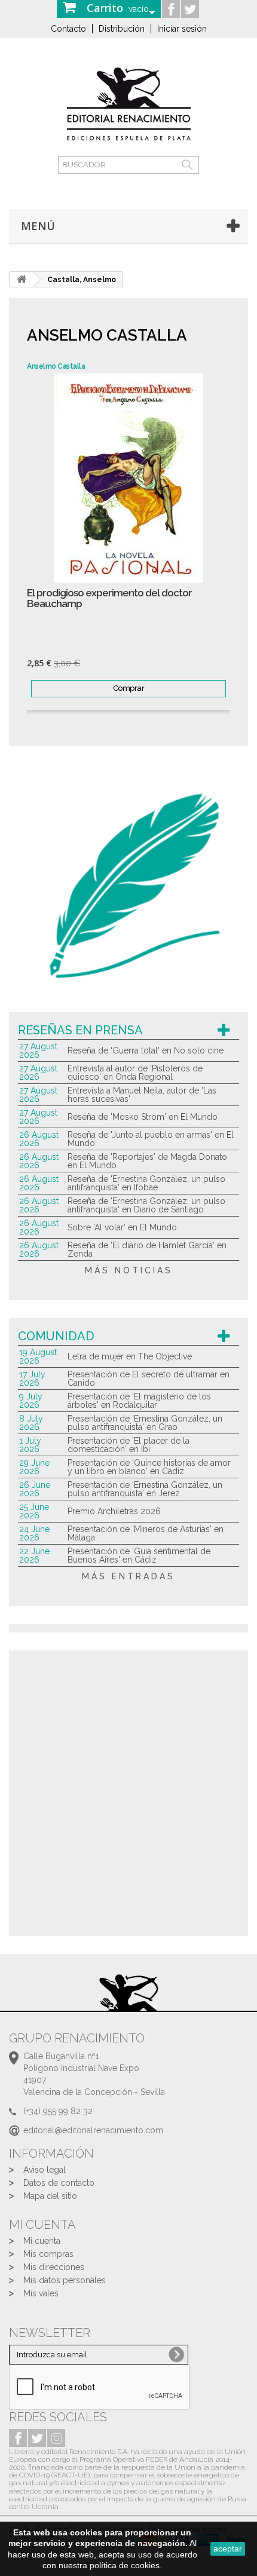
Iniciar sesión (182, 29)
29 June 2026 (34, 1467)
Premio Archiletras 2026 (114, 1511)
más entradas (128, 1576)
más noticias (129, 1270)
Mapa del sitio (50, 2196)
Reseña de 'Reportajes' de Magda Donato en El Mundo (147, 1161)
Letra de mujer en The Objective (130, 1356)
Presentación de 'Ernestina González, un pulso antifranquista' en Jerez (145, 1489)
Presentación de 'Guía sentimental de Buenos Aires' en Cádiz (139, 1555)
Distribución (122, 29)
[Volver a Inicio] (22, 279)
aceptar (228, 2549)
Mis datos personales (65, 2280)
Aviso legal (45, 2170)
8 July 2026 (31, 1423)
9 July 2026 (31, 1401)
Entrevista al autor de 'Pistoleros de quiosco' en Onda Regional (135, 1073)
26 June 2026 (35, 1489)
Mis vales (41, 2293)
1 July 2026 (30, 1445)
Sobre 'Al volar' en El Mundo (122, 1227)
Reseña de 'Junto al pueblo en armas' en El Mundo (151, 1139)
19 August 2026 (38, 1356)
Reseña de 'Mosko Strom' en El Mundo (143, 1117)
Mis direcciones (54, 2267)
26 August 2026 (39, 1139)
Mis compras (48, 2254)
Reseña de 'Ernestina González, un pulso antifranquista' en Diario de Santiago (146, 1205)
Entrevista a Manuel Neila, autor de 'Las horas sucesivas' (142, 1095)
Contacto (68, 29)
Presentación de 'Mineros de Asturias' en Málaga (146, 1533)
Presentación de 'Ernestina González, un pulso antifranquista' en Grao (145, 1423)
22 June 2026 (34, 1555)
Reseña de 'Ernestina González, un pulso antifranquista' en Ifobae (146, 1183)
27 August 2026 (38, 1050)
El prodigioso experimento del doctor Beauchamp (109, 598)
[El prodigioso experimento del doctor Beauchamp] (128, 478)
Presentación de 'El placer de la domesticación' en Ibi (128, 1445)
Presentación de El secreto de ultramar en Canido (149, 1379)
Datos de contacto (59, 2183)
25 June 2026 (34, 1511)
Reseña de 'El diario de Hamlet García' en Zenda (147, 1249)
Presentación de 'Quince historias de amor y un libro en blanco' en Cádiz (149, 1467)
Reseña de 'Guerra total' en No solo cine (146, 1050)
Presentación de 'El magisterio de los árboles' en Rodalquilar (139, 1401)
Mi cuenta (42, 2241)
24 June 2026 (34, 1533)
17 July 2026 (32, 1379)
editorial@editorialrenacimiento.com (93, 2130)
